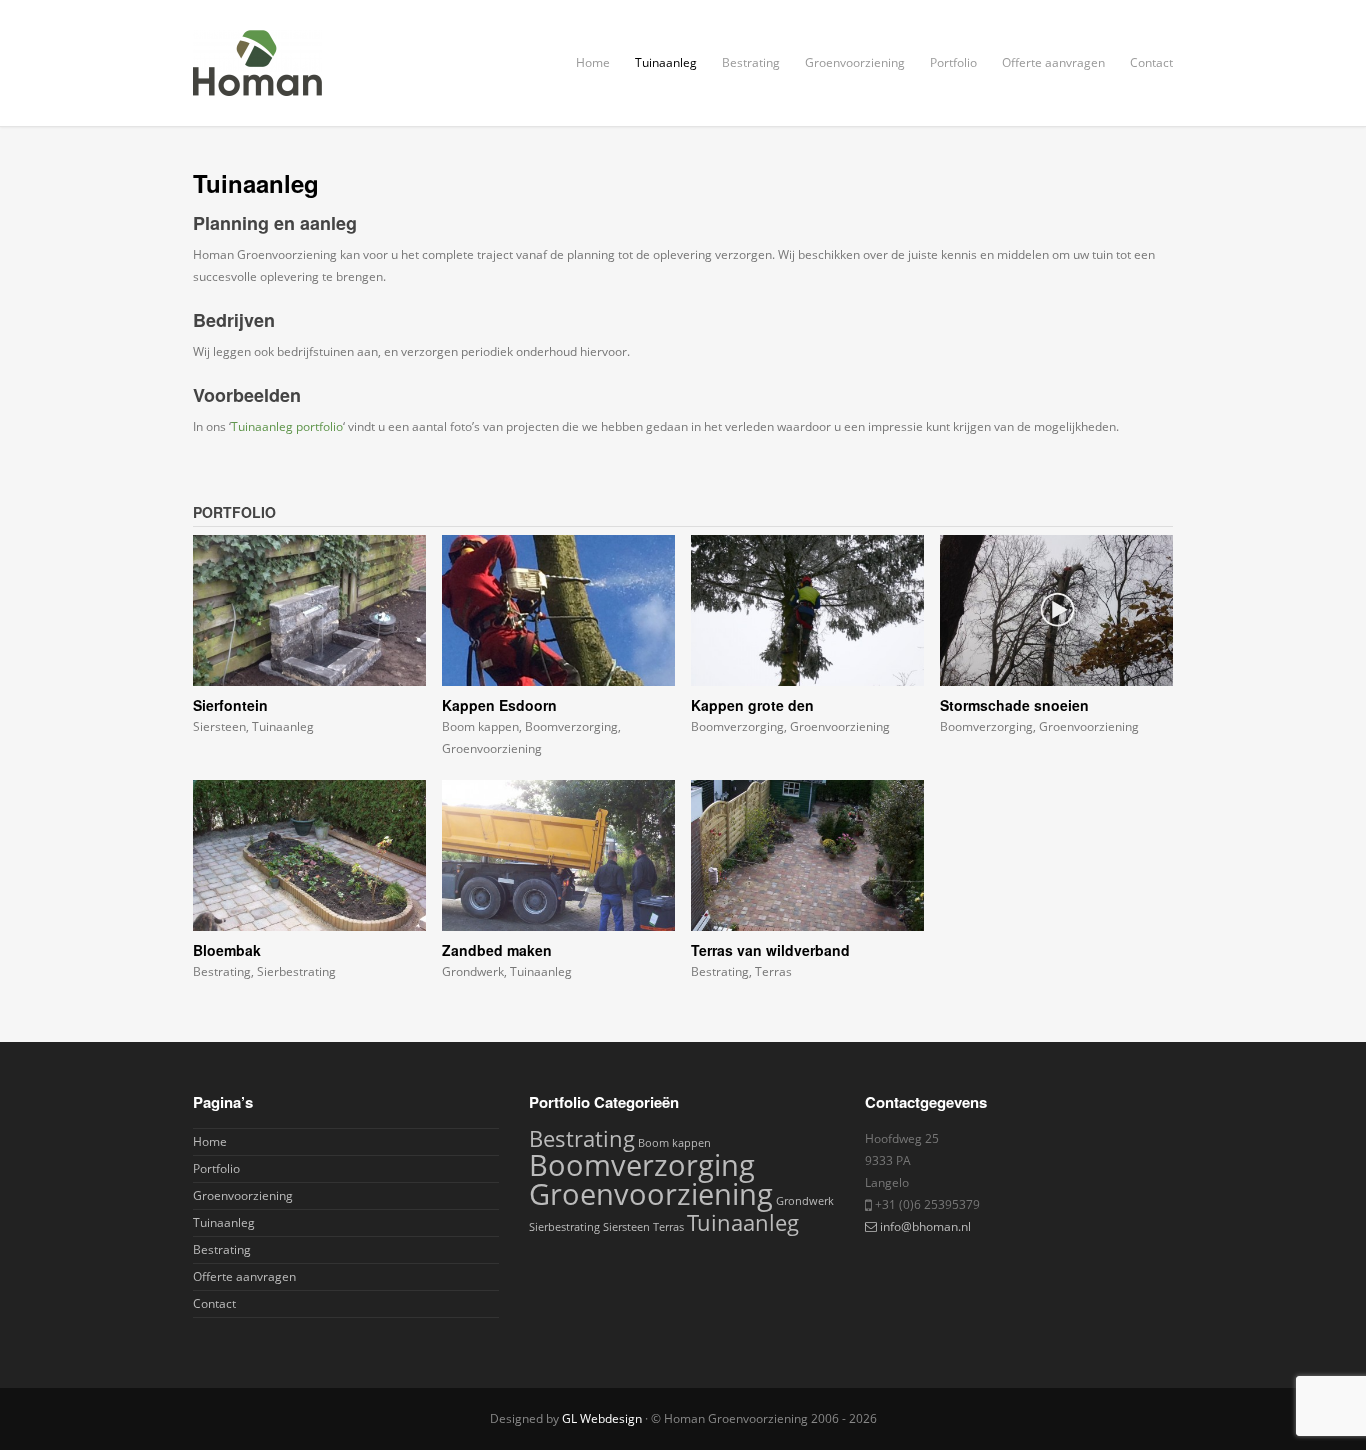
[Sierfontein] (309, 611)
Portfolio (953, 62)
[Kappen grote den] (807, 611)
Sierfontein (230, 705)
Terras (773, 971)
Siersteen (219, 726)
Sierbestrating (296, 971)
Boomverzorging (571, 726)
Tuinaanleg (666, 62)
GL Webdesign (602, 1418)
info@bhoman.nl (925, 1226)
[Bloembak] (309, 856)
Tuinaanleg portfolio (287, 426)
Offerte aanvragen (1053, 62)
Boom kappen (480, 726)
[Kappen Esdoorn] (558, 611)
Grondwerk (473, 971)
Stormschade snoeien (1014, 705)
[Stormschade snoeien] (1056, 611)
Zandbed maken (497, 950)
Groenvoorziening (855, 62)
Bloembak (227, 950)
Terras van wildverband (770, 950)
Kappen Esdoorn (499, 705)
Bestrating (751, 62)
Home (593, 62)
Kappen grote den (752, 705)
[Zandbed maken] (558, 856)
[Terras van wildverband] (807, 856)
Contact (1151, 62)
